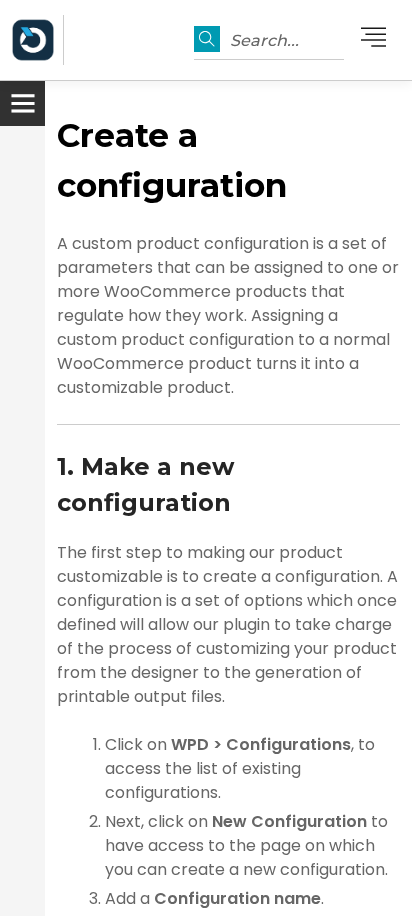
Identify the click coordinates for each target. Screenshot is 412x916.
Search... (264, 40)
